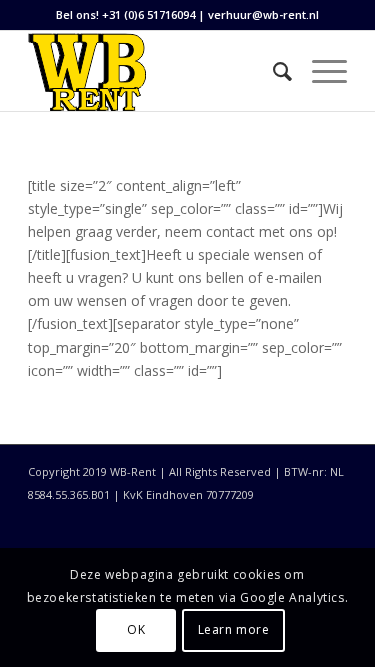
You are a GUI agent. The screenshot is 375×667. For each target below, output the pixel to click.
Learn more (234, 629)
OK (136, 629)
